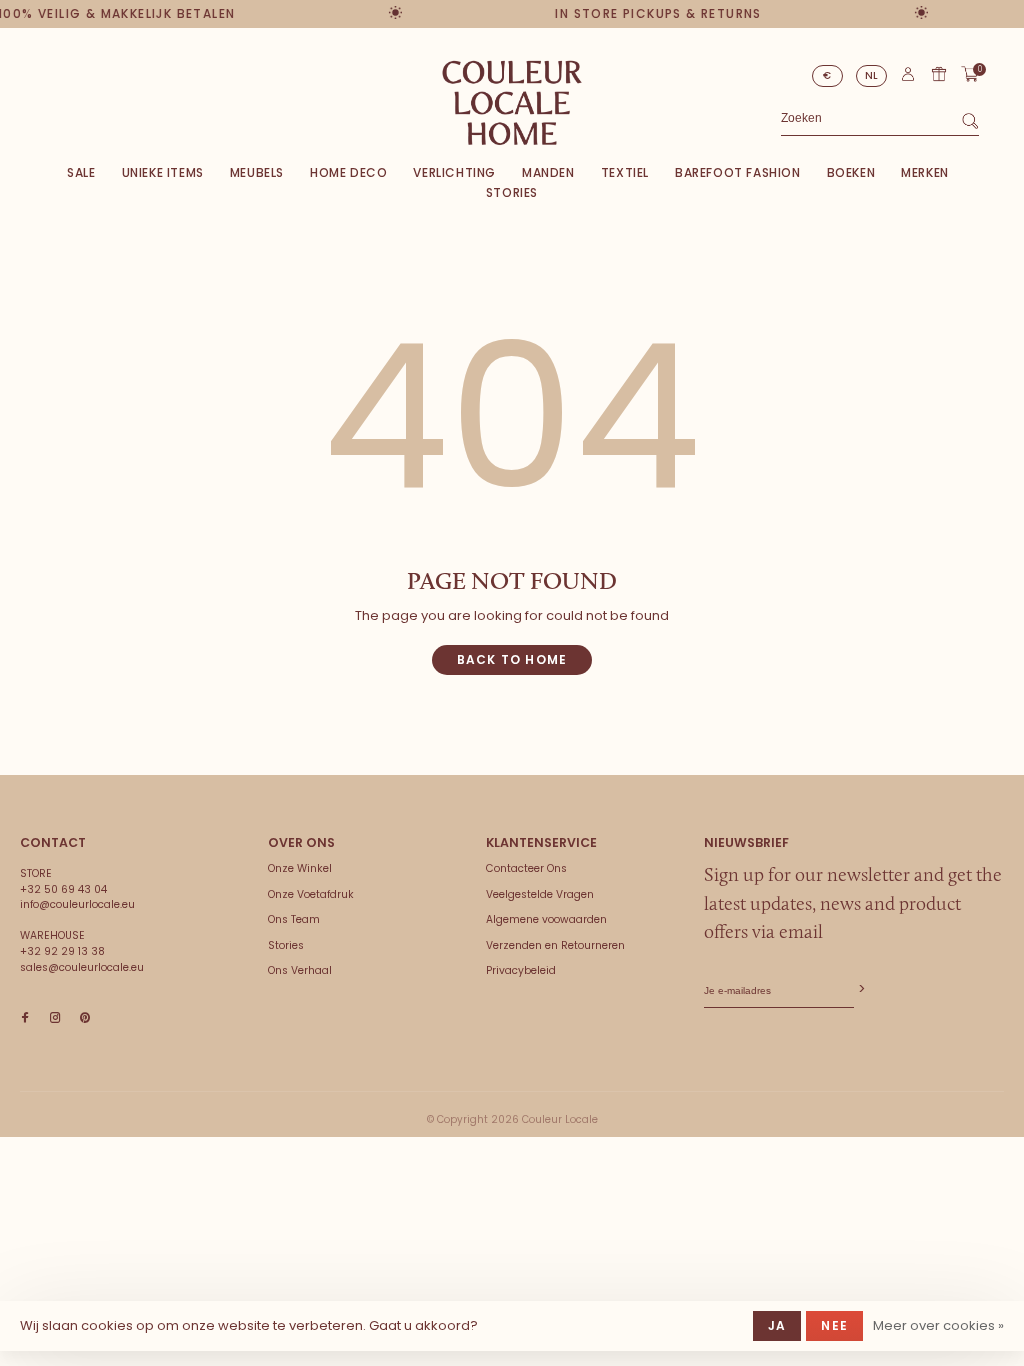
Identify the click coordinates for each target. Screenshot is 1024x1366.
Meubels (257, 172)
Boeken (851, 172)
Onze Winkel (300, 868)
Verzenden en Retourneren (555, 945)
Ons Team (294, 919)
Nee (834, 1325)
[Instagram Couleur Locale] (55, 1018)
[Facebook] (25, 1018)
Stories (512, 192)
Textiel (625, 172)
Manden (548, 172)
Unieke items (163, 172)
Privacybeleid (521, 970)
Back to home (512, 659)
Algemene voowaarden (546, 919)
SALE (81, 172)
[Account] (908, 78)
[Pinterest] (85, 1018)
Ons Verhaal (300, 970)
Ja (777, 1325)
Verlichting (454, 172)
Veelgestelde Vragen (540, 894)
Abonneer (860, 989)
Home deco (348, 172)
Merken (925, 172)
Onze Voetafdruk (311, 894)
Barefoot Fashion (738, 172)
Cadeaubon (939, 74)
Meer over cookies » (938, 1325)
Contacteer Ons (526, 868)
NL (872, 75)
